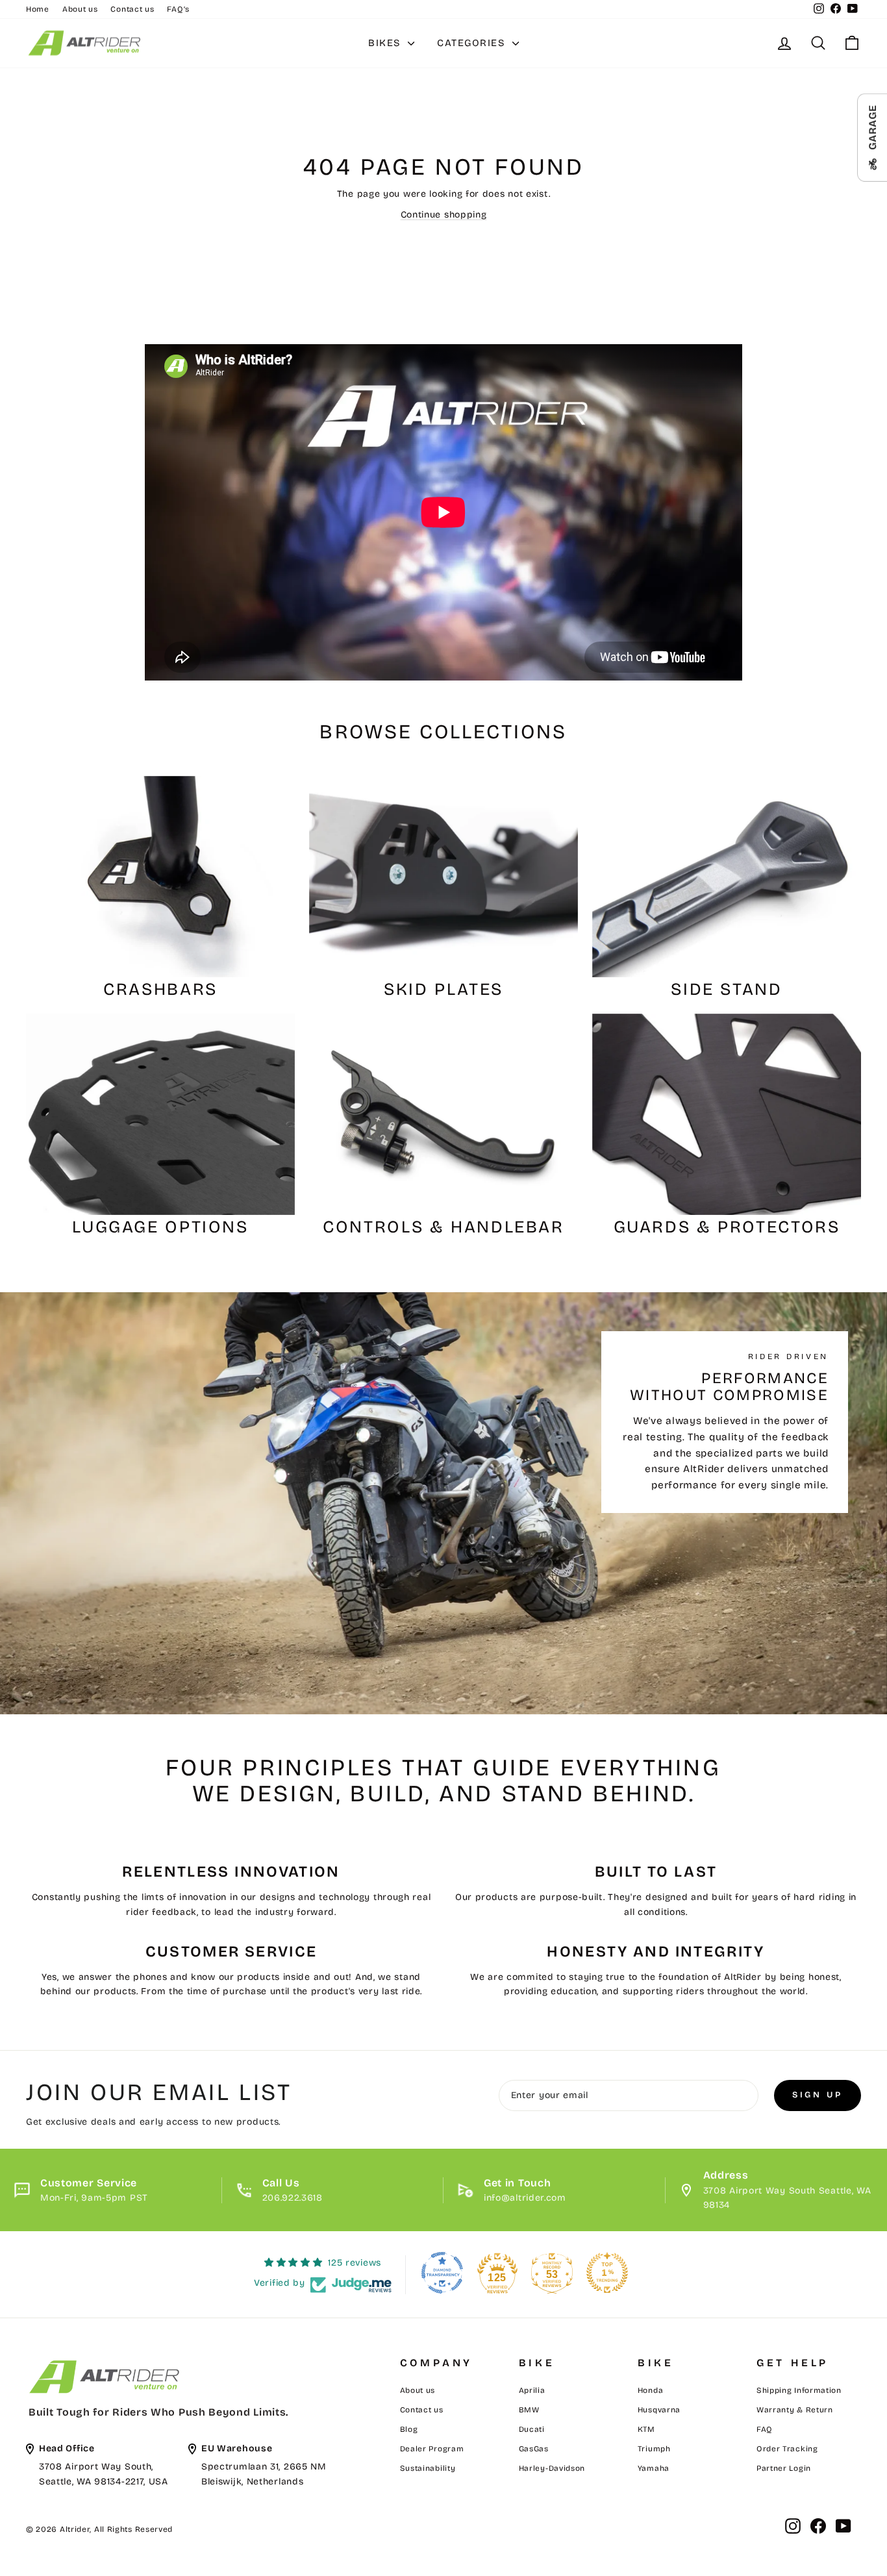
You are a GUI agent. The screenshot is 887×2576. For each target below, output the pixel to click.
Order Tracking (787, 2449)
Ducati (532, 2429)
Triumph (654, 2449)
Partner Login (784, 2468)
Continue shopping (444, 215)
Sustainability (428, 2468)
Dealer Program (432, 2449)
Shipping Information (799, 2390)
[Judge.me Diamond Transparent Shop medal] (442, 2273)
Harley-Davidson (552, 2468)
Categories (473, 43)
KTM (646, 2429)
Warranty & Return (795, 2410)
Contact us (132, 9)
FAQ (765, 2429)
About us (80, 9)
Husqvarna (659, 2410)
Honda (651, 2390)
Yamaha (654, 2468)
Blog (409, 2429)
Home (38, 9)
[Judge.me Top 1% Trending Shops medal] (607, 2273)
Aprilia (532, 2390)
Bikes (386, 43)
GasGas (534, 2449)
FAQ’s (178, 9)
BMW (529, 2410)
